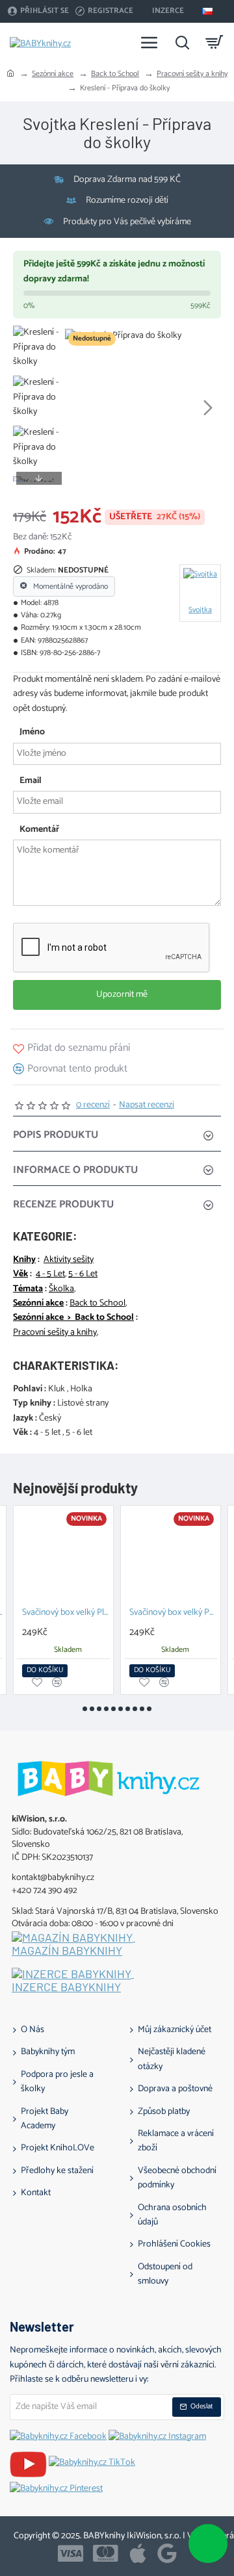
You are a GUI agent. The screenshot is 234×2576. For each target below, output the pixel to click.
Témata (28, 1289)
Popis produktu (56, 1135)
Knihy (24, 1260)
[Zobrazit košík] (214, 42)
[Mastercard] (106, 2553)
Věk (20, 1274)
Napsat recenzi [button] (147, 1105)
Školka (61, 1289)
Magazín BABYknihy (67, 1951)
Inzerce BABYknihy (66, 1987)
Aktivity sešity (69, 1260)
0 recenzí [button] (93, 1105)
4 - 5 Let (50, 1274)
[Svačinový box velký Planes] (63, 1555)
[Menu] (149, 42)
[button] (78, 407)
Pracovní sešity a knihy (192, 74)
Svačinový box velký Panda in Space (173, 1613)
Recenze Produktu (63, 1204)
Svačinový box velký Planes (66, 1613)
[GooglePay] (167, 2553)
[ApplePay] (138, 2553)
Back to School (115, 74)
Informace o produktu (75, 1170)
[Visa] (71, 2553)
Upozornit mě (121, 995)
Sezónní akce (53, 74)
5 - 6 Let (83, 1274)
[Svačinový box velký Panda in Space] (171, 1555)
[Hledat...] (182, 42)
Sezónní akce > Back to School (73, 1318)
